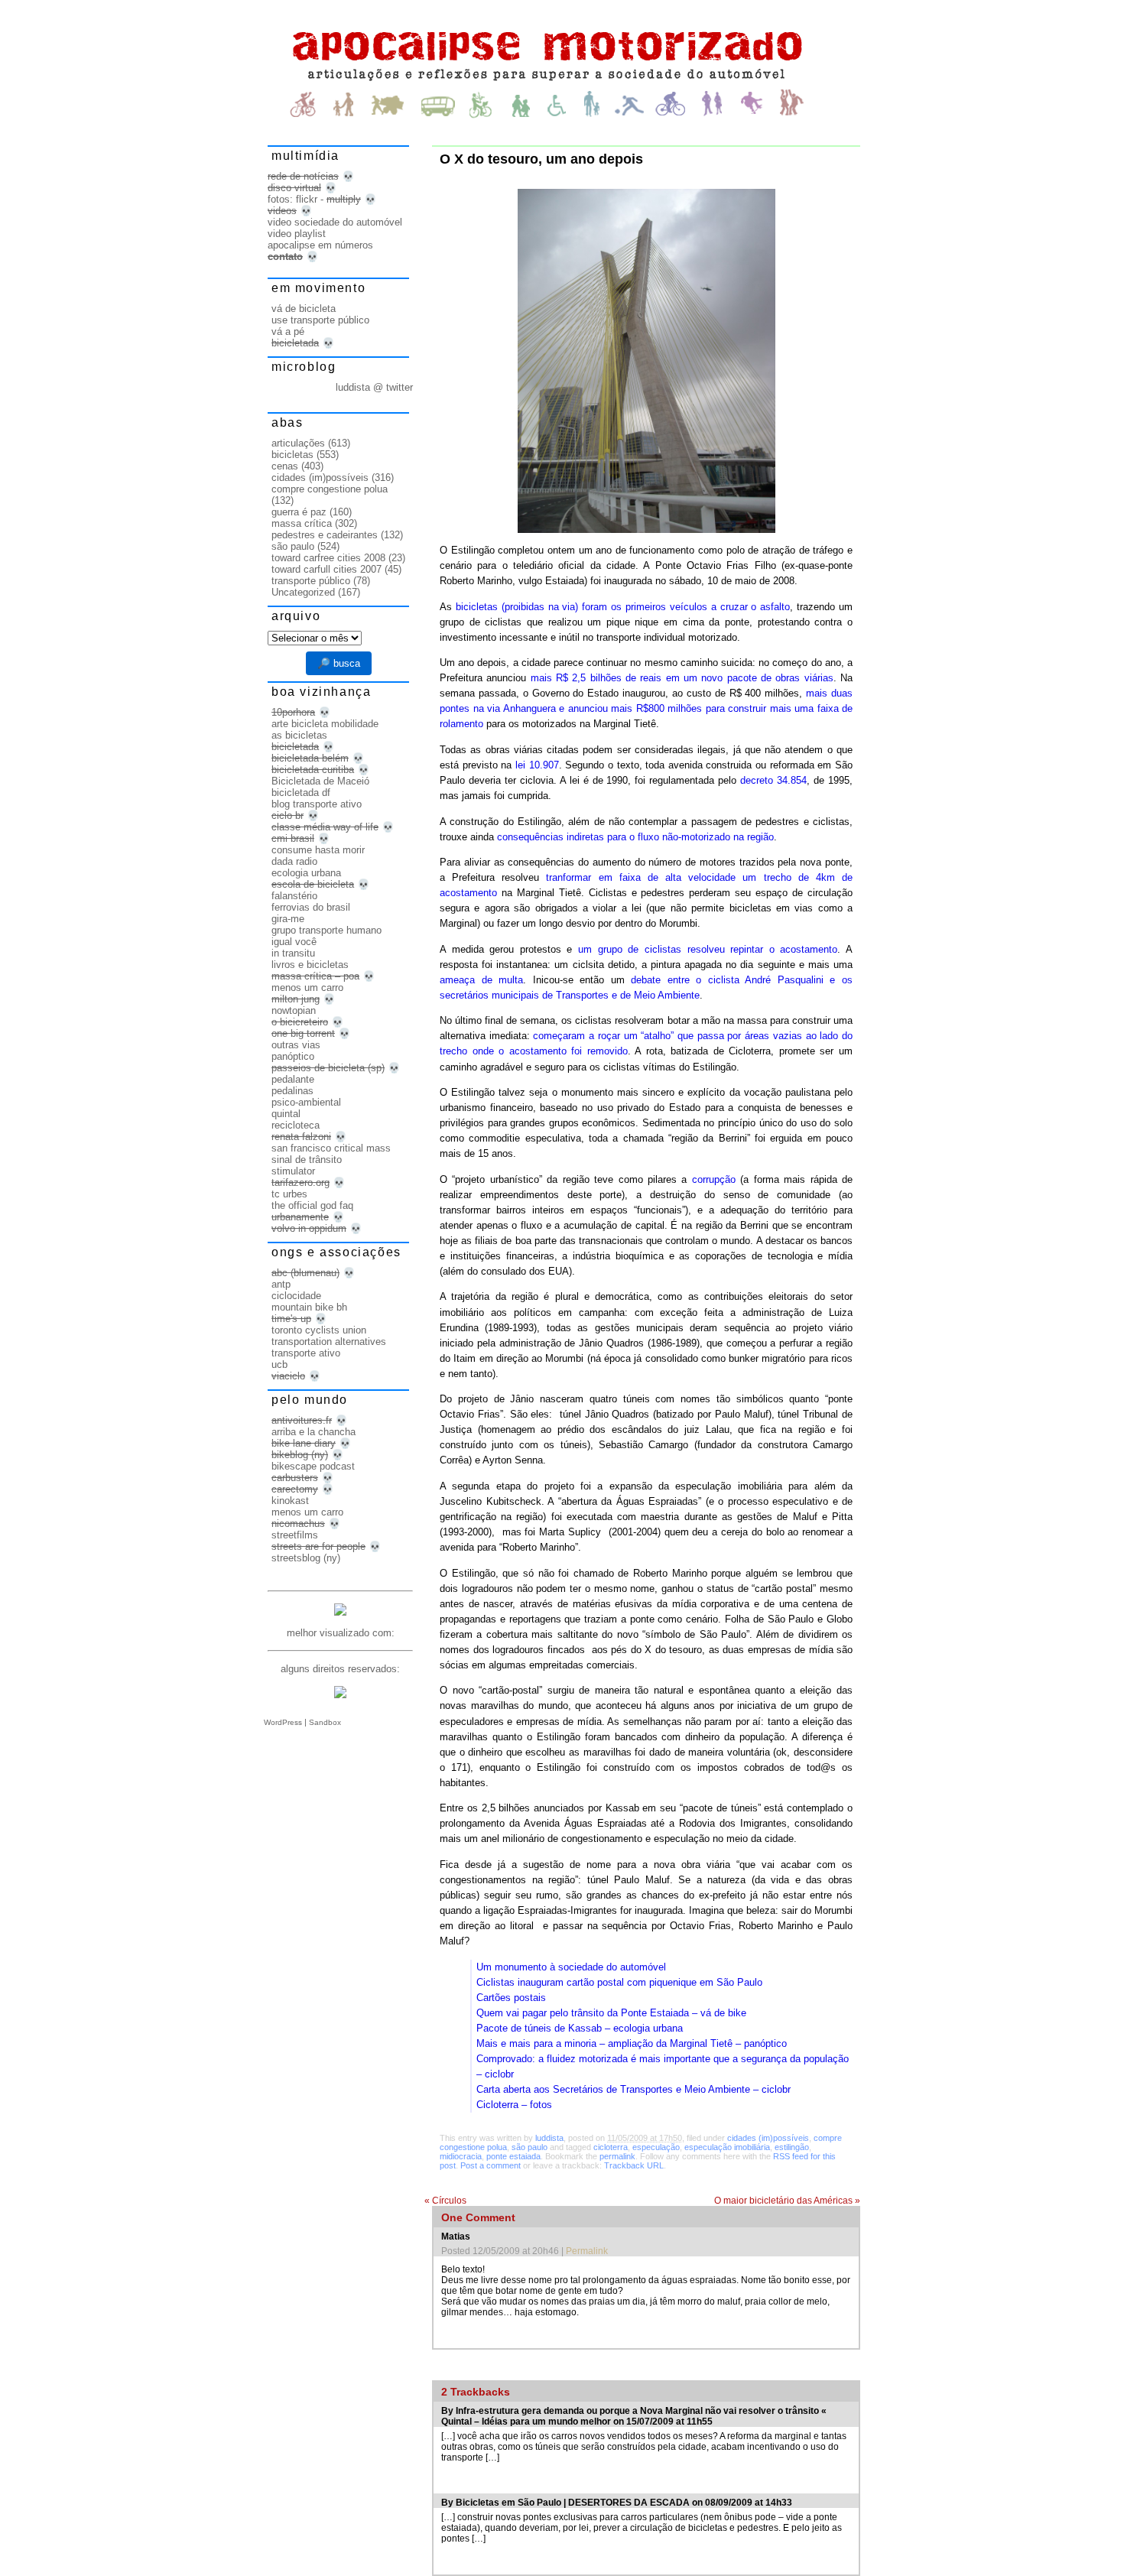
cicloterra (611, 2147)
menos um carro (307, 988)
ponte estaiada (513, 2156)
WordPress (283, 1722)
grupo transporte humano (326, 930)
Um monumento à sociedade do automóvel (571, 1967)
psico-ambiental (306, 1102)
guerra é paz (299, 512)
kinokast (290, 1501)
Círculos (445, 2201)
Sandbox (325, 1722)
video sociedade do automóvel (335, 222)
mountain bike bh (309, 1307)
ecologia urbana (306, 873)
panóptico (293, 1056)
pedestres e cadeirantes (325, 535)
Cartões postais (511, 1998)
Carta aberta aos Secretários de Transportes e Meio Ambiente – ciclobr (633, 2089)
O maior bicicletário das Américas (787, 2201)
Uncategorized (303, 592)
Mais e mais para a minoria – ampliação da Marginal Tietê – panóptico (632, 2043)
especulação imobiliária (727, 2147)
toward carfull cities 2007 (326, 569)
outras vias (296, 1045)
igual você (294, 942)
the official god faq (312, 1205)
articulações (298, 443)
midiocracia (461, 2156)
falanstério (294, 896)
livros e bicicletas (310, 965)
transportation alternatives (329, 1342)
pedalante (293, 1079)
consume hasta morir (318, 850)
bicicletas (292, 455)
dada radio (294, 861)
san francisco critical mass (331, 1148)
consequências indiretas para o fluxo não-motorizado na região (635, 837)
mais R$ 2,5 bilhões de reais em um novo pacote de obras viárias (682, 678)
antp (281, 1284)
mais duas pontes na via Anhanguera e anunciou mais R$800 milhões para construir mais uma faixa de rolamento (646, 708)
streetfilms (295, 1535)
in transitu (293, 953)
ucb (279, 1364)
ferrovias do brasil (311, 907)
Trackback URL (634, 2165)
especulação (656, 2147)
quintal (286, 1114)
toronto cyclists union (319, 1330)
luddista (549, 2138)
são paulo (530, 2147)
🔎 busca (339, 663)
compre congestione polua (330, 489)
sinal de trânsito (307, 1160)
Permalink (587, 2251)
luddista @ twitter (374, 387)
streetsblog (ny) (306, 1558)
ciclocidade (296, 1296)
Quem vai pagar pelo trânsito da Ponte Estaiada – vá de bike (611, 2013)
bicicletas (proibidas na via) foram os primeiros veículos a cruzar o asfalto (623, 607)
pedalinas (292, 1091)
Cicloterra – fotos (514, 2105)
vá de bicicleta (304, 309)
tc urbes (289, 1194)
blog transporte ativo (317, 804)
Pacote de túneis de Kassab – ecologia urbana (580, 2028)
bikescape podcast (313, 1466)
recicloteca (296, 1125)
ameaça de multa (481, 980)
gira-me (288, 919)
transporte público (311, 581)
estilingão (792, 2147)
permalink (617, 2156)
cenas (285, 466)
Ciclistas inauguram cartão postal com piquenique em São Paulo (619, 1982)
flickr (307, 199)
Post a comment (491, 2165)
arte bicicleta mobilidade (325, 724)
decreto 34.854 (773, 780)
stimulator (293, 1171)
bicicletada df (301, 793)
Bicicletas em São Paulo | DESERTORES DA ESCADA (573, 2503)
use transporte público (320, 320)
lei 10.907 (537, 765)
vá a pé (288, 331)
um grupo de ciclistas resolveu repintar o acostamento (708, 949)
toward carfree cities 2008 (328, 558)
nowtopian (294, 1010)
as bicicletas (299, 735)
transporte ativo (306, 1353)
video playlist (297, 234)
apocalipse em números (320, 245)
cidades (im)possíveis (768, 2138)
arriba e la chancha (313, 1432)
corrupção (714, 1179)
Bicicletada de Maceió (320, 781)
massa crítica (302, 523)
